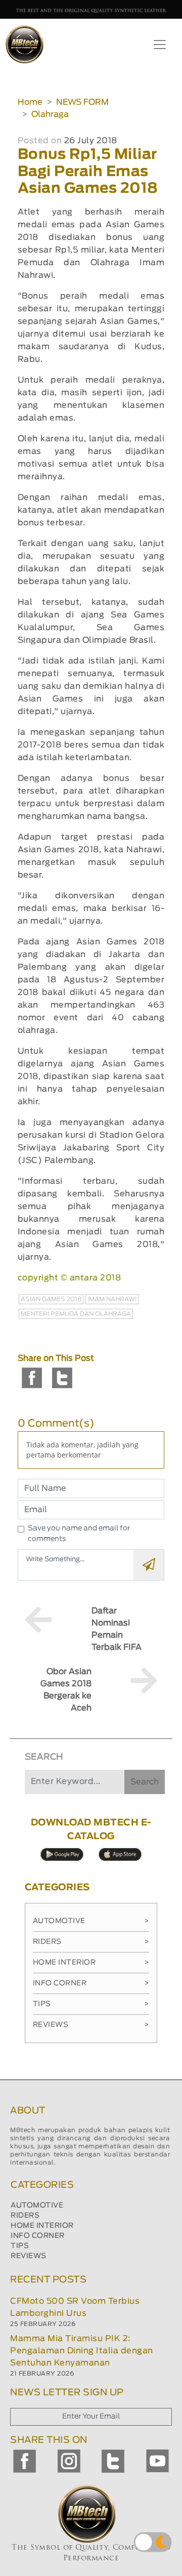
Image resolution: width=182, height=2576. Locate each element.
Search (145, 1782)
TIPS (20, 2246)
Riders (91, 1942)
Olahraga (50, 114)
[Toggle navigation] (160, 45)
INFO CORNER (38, 2236)
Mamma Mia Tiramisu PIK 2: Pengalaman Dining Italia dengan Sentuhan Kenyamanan (82, 2351)
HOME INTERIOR (42, 2226)
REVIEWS (29, 2256)
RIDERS (25, 2216)
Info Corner (91, 1983)
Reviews (91, 2025)
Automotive (91, 1921)
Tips (91, 2004)
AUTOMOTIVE (37, 2206)
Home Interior (91, 1963)
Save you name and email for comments (79, 1534)
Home (30, 102)
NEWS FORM (82, 102)
